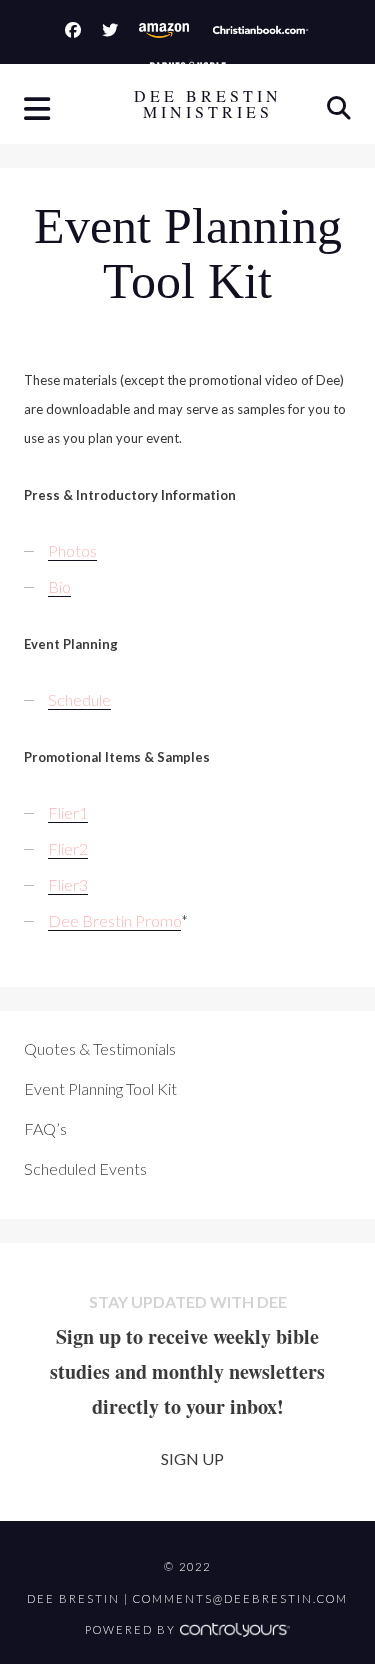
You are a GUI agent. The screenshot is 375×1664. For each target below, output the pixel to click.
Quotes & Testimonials (100, 1048)
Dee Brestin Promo (114, 920)
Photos (72, 550)
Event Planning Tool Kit (100, 1088)
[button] (39, 111)
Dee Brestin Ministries (208, 104)
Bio (59, 586)
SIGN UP (192, 1458)
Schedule (79, 699)
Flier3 (68, 884)
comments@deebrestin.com (240, 1598)
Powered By (132, 1629)
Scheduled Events (85, 1168)
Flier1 (68, 812)
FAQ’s (45, 1128)
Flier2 (68, 848)
